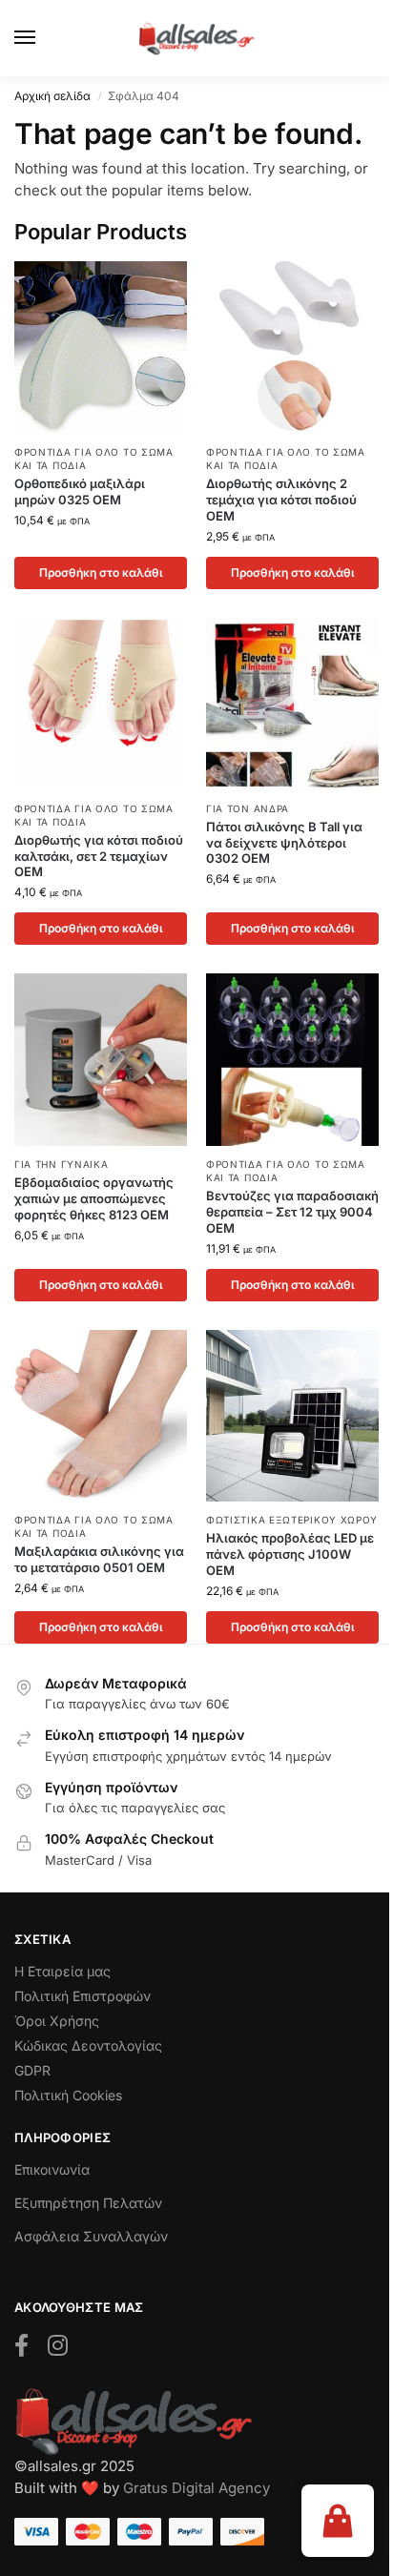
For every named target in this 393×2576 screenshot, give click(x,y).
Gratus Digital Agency (196, 2488)
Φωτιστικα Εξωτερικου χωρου (292, 1520)
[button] (338, 2521)
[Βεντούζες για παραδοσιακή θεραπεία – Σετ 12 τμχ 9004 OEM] (292, 1060)
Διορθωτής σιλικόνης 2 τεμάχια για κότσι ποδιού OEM (281, 500)
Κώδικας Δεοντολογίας (88, 2045)
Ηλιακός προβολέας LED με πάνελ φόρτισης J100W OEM (290, 1554)
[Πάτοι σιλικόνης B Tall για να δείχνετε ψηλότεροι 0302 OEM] (292, 704)
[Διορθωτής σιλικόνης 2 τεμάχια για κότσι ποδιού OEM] (292, 348)
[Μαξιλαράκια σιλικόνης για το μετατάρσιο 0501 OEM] (101, 1416)
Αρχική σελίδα (52, 96)
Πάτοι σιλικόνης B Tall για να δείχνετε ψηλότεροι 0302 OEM (284, 843)
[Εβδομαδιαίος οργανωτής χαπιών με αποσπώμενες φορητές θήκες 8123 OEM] (101, 1060)
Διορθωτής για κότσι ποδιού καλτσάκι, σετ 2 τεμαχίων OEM (99, 856)
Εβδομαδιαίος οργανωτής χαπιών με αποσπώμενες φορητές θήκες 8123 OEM (94, 1198)
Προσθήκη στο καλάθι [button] (101, 572)
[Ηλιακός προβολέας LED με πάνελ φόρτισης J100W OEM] (292, 1416)
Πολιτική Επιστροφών (83, 1996)
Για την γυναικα (62, 1164)
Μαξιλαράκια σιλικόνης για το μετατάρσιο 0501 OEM (99, 1559)
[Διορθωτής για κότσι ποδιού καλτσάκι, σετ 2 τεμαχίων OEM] (101, 704)
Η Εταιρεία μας (62, 1971)
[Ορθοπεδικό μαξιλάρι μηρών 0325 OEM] (101, 348)
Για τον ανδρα (248, 808)
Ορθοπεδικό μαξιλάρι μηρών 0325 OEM (80, 491)
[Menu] (43, 38)
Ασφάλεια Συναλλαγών (91, 2236)
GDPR (32, 2070)
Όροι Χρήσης (57, 2021)
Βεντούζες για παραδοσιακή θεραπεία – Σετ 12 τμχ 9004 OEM (292, 1212)
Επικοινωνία (52, 2169)
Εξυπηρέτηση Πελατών (88, 2203)
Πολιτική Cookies (68, 2095)
